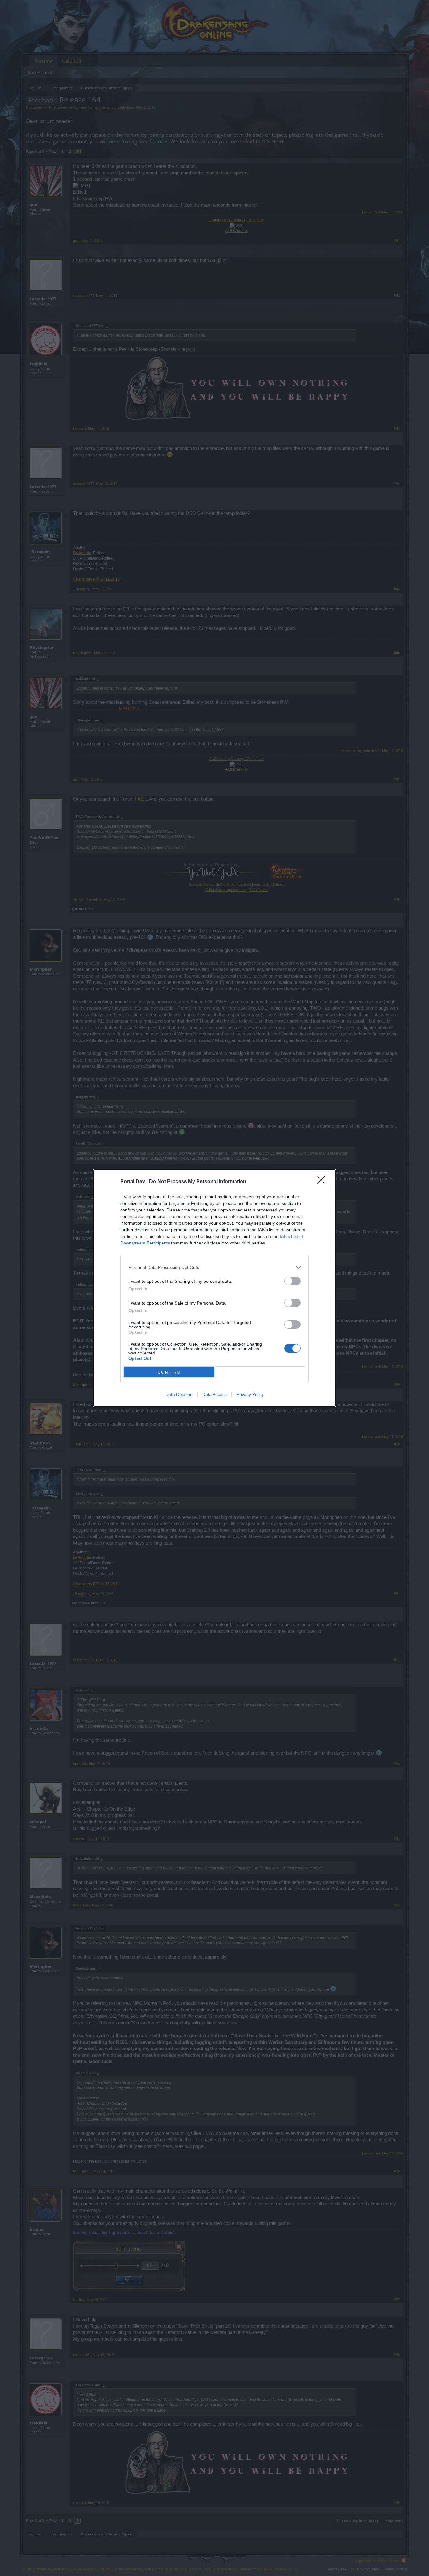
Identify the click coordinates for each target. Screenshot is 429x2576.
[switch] (292, 1281)
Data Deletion (179, 1394)
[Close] (323, 1182)
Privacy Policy (250, 1394)
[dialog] (215, 1288)
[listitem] (215, 1267)
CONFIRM (169, 1372)
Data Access (215, 1394)
